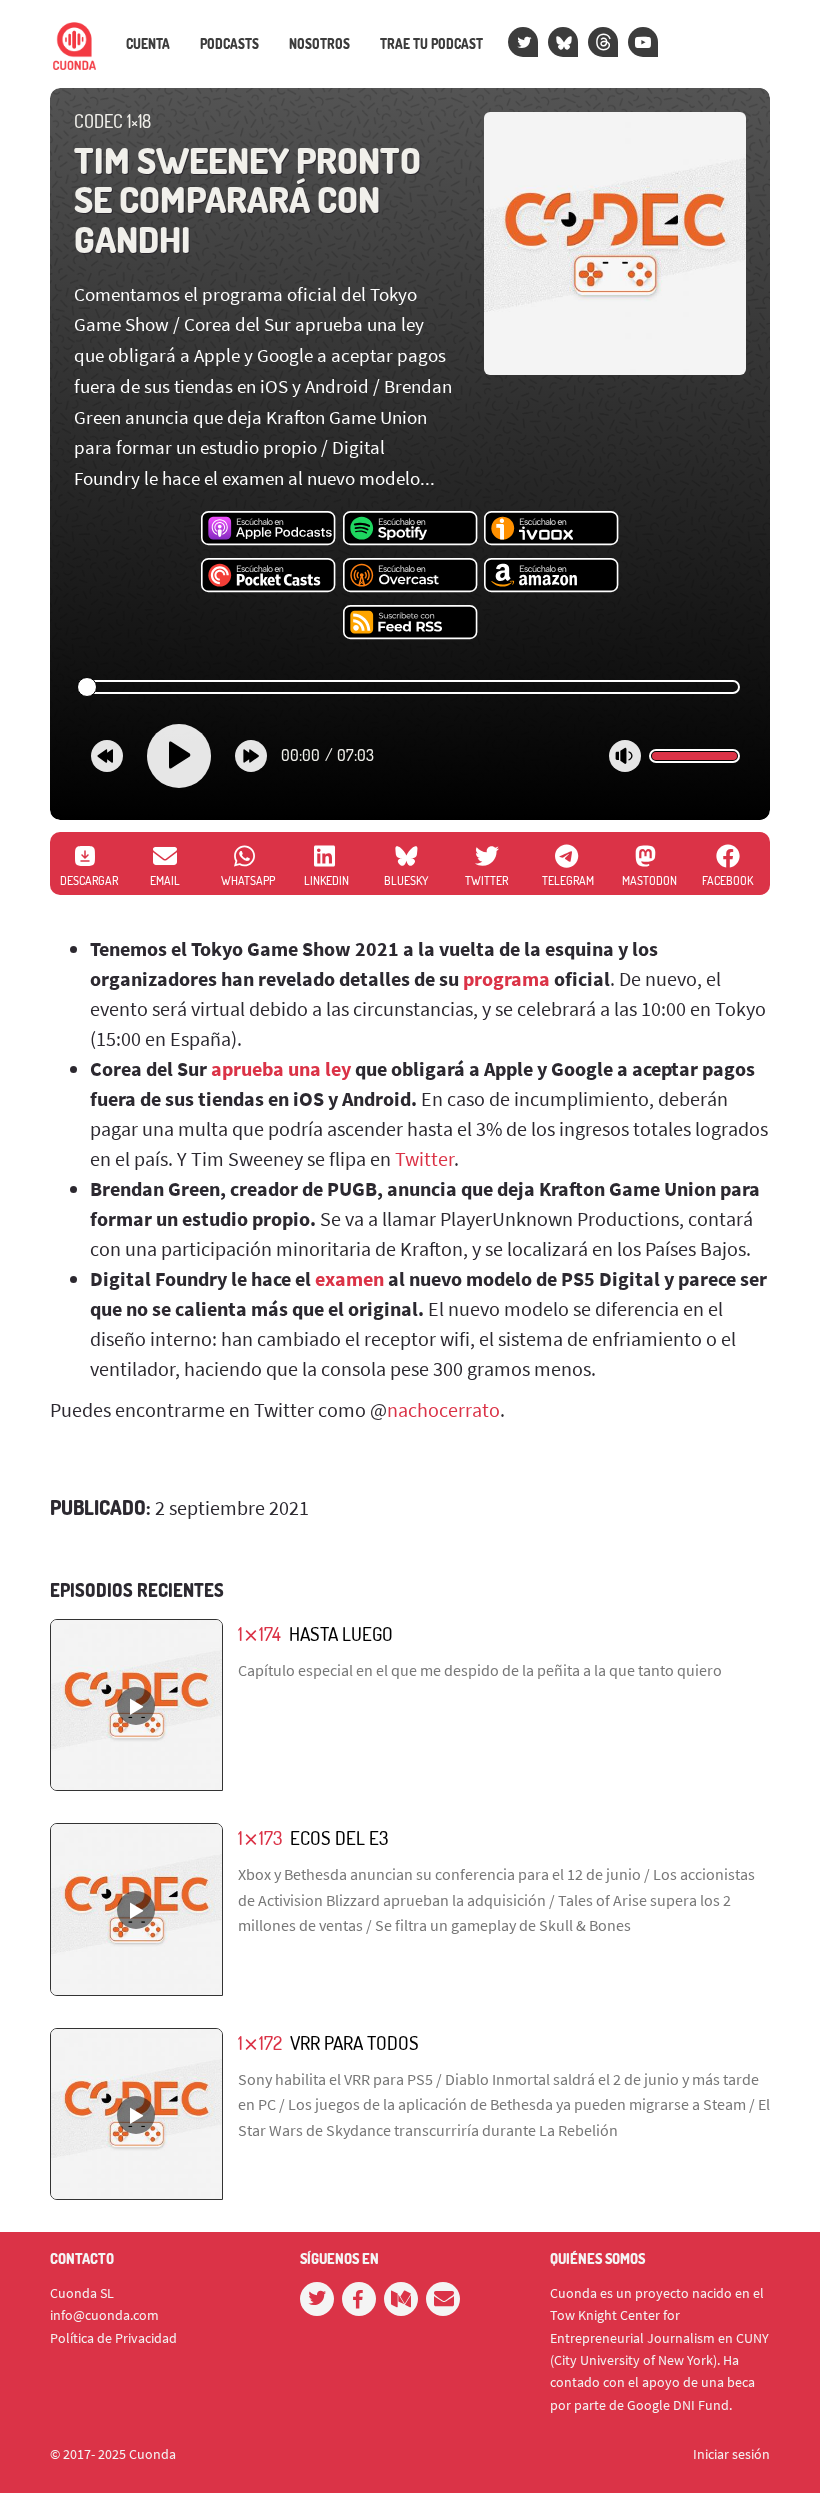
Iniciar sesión (731, 2454)
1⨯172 (260, 2042)
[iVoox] (551, 529)
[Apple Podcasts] (268, 529)
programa (506, 978)
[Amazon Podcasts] (551, 576)
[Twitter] (523, 42)
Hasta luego (341, 1633)
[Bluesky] (563, 42)
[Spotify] (410, 529)
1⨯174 (259, 1633)
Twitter (424, 1158)
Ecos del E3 (339, 1837)
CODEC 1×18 (112, 121)
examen (349, 1278)
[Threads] (603, 42)
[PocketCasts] (268, 576)
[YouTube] (643, 42)
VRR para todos (354, 2042)
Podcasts (229, 44)
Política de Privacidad (113, 2338)
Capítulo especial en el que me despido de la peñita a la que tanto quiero (480, 1670)
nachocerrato (443, 1409)
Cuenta (148, 44)
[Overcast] (410, 576)
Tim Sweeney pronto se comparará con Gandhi (247, 199)
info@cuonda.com (104, 2315)
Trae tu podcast (431, 44)
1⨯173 (260, 1837)
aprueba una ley (281, 1068)
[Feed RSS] (410, 623)
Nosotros (319, 44)
